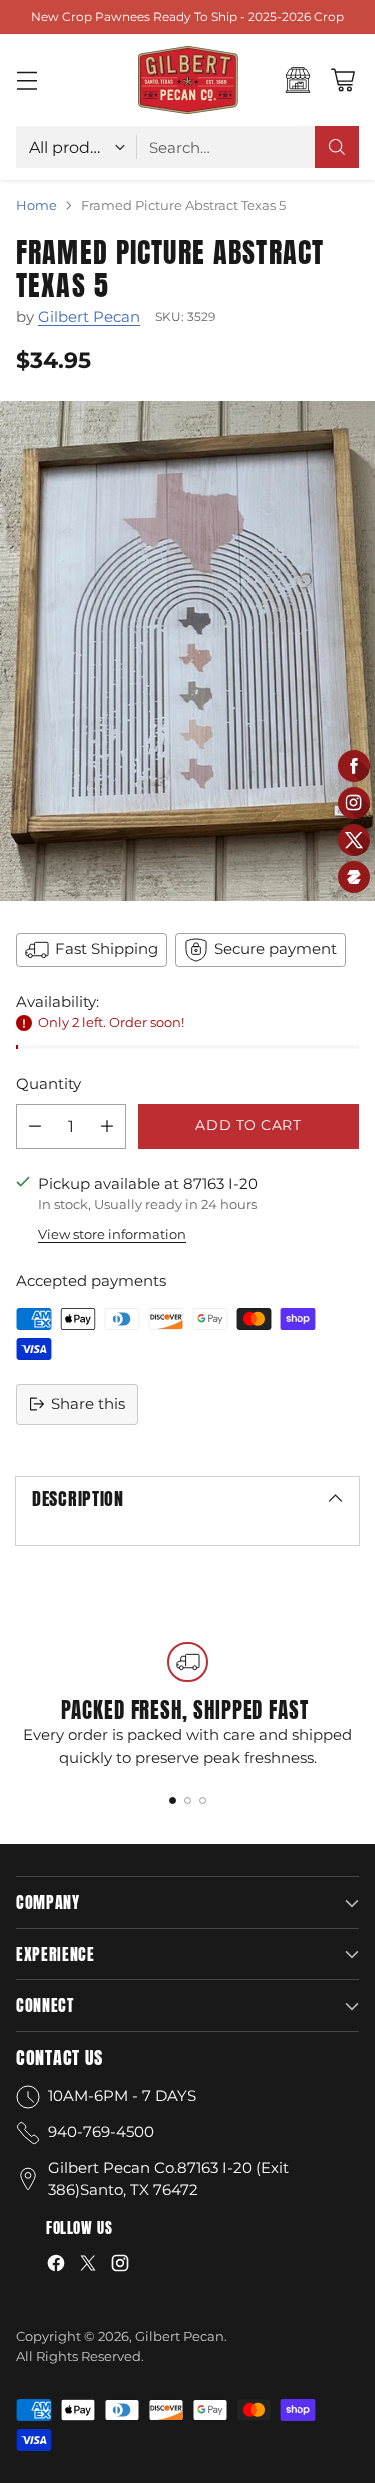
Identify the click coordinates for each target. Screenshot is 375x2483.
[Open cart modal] (342, 80)
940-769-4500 (101, 2131)
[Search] (337, 147)
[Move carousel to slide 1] (172, 1800)
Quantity (48, 1083)
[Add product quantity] (107, 1126)
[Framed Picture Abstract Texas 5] (187, 651)
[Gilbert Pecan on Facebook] (56, 2266)
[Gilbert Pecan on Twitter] (88, 2266)
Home (36, 205)
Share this (88, 1403)
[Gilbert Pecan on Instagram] (120, 2266)
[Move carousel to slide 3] (202, 1800)
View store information (112, 1234)
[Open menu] (26, 80)
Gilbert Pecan (89, 316)
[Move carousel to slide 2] (187, 1800)
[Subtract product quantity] (35, 1126)
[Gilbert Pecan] (188, 80)
